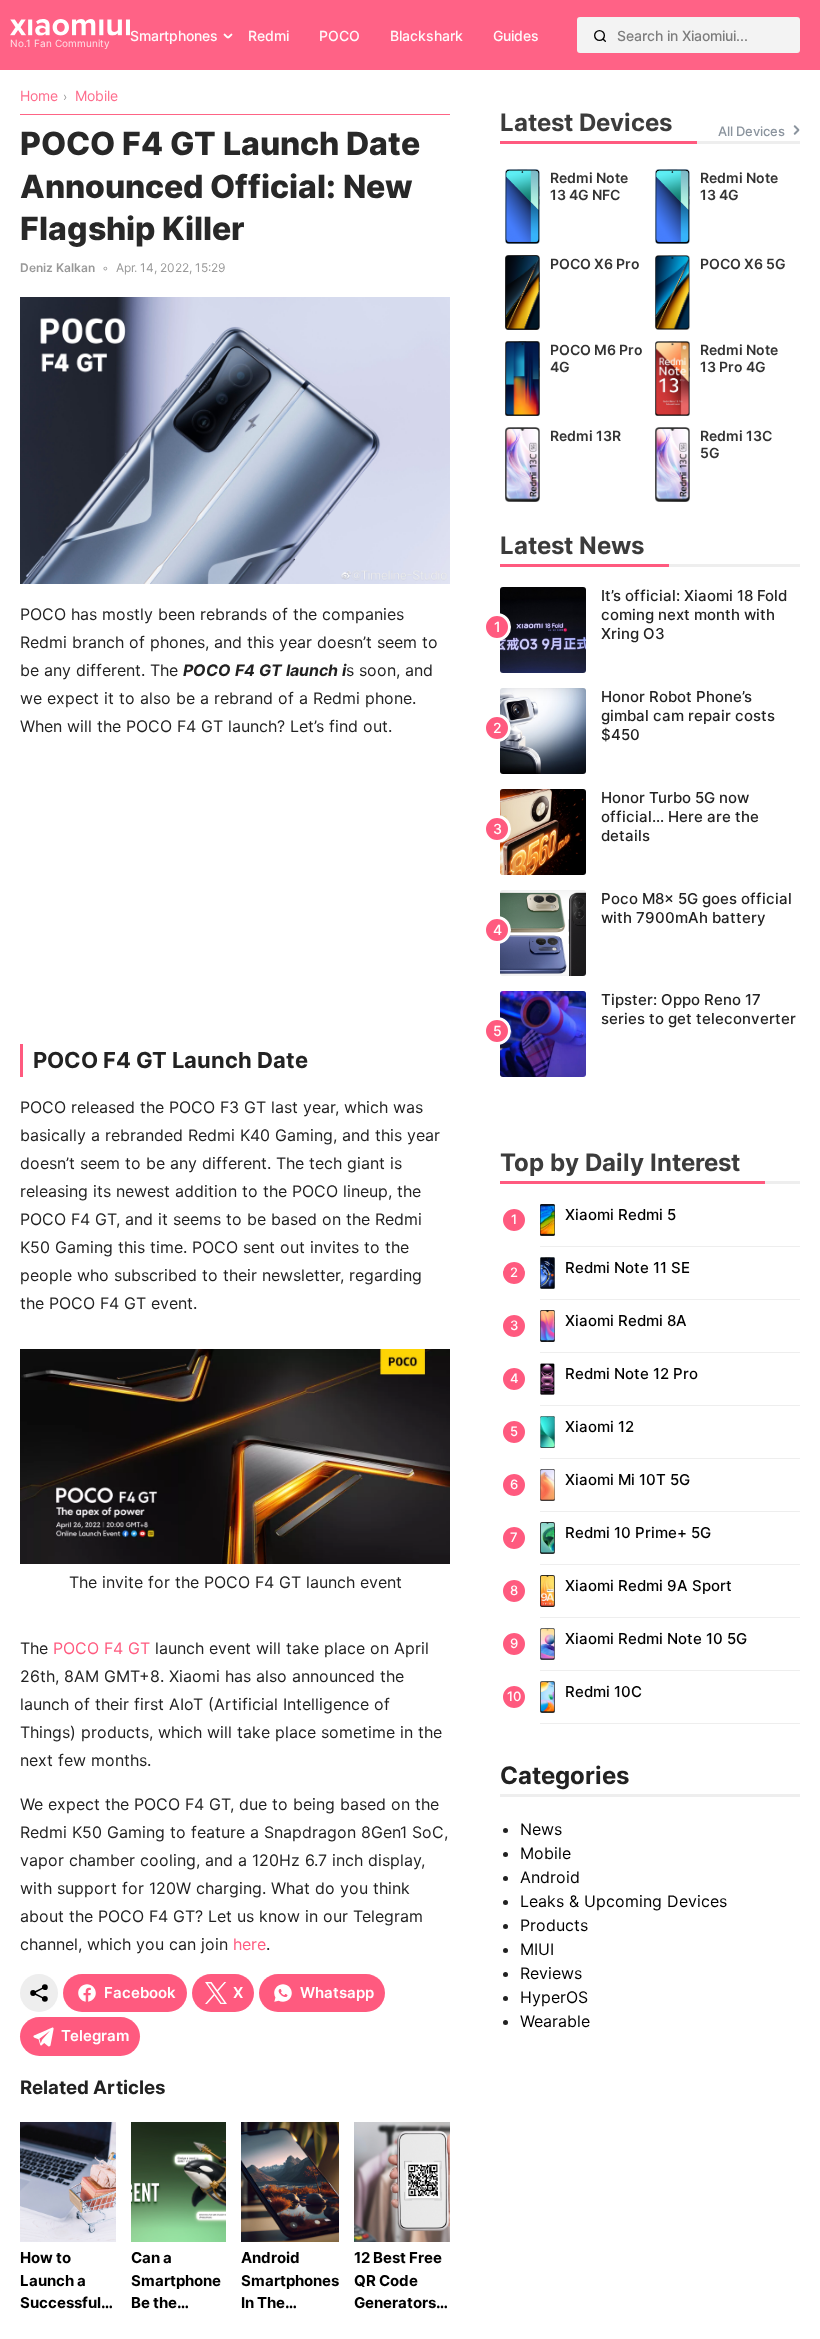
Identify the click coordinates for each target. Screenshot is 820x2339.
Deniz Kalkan (57, 267)
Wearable (555, 2021)
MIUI (537, 1949)
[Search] (600, 35)
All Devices (751, 131)
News (541, 1829)
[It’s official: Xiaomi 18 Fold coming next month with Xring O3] (650, 630)
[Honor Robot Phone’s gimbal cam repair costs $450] (650, 731)
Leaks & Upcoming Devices (623, 1901)
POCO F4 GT (101, 1648)
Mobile (545, 1853)
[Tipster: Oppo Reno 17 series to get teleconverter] (650, 1034)
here (249, 1944)
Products (554, 1925)
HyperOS (554, 1997)
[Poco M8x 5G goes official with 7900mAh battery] (650, 933)
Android (550, 1877)
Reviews (551, 1973)
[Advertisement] (235, 896)
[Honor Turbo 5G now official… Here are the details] (650, 832)
